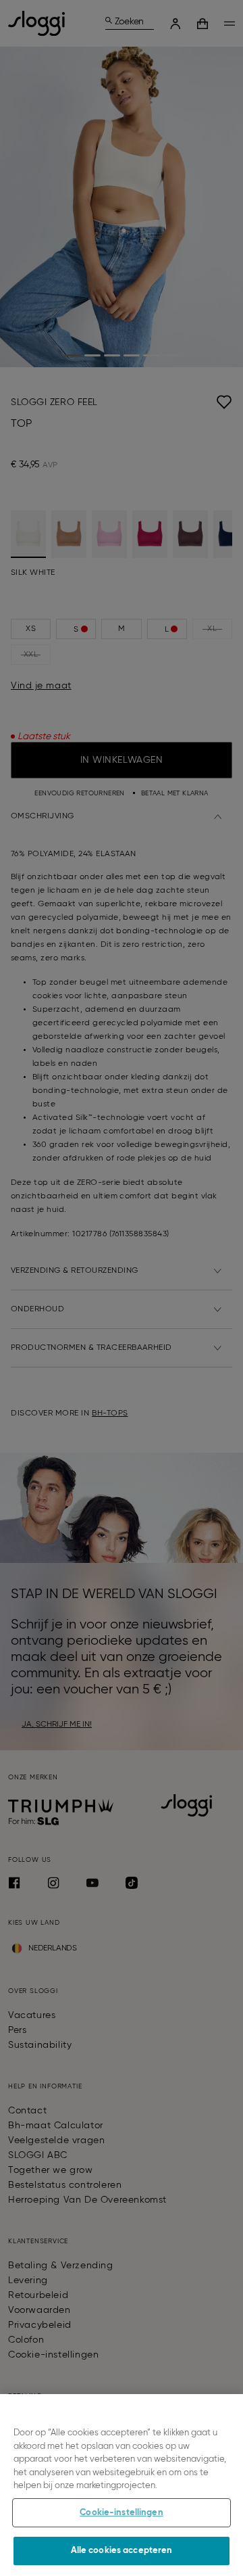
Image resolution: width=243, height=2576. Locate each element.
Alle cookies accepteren (122, 2551)
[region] (122, 2485)
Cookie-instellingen (121, 2513)
